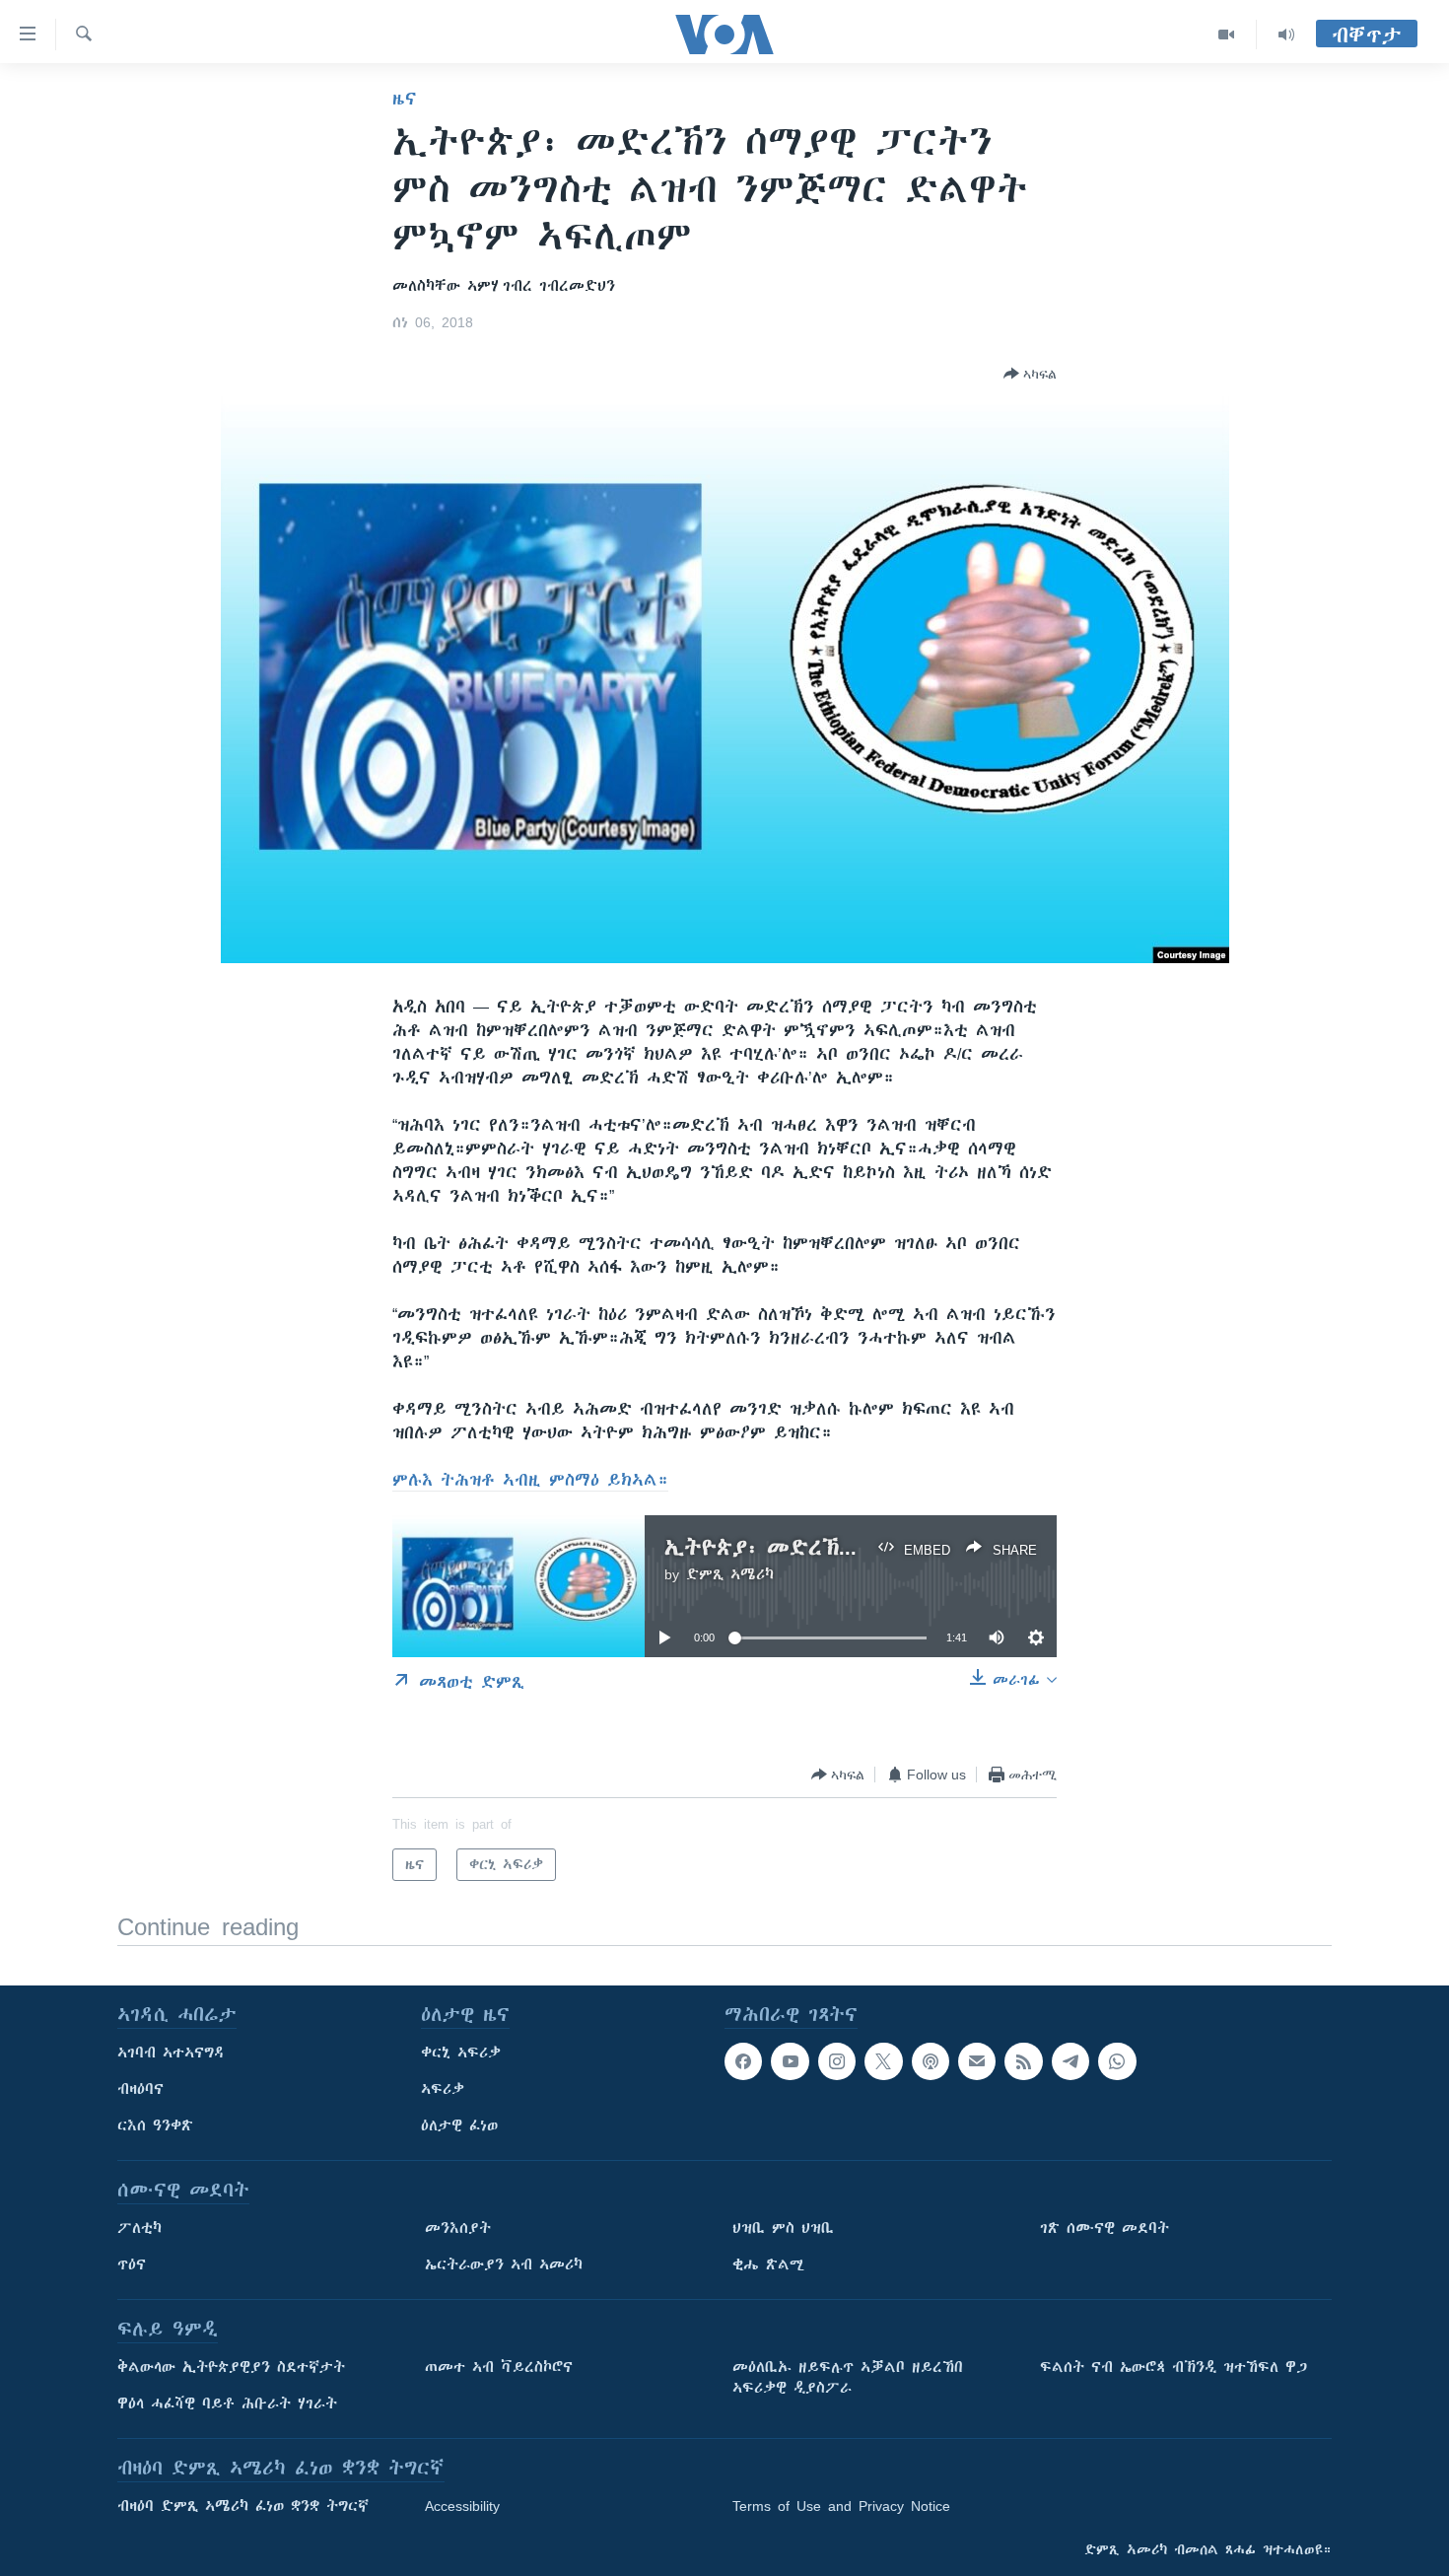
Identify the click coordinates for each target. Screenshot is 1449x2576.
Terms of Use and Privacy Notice (841, 2506)
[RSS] (1023, 2061)
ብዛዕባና (140, 2089)
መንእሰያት (458, 2228)
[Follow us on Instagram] (837, 2061)
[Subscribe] (977, 2061)
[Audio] (1286, 35)
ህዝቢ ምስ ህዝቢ (783, 2228)
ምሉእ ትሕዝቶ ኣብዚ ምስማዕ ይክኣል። (530, 1480)
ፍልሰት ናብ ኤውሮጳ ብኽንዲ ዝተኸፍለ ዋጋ (1173, 2367)
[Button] (1030, 374)
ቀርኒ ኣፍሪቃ (461, 2053)
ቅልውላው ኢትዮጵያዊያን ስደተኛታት (231, 2367)
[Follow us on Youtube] (790, 2061)
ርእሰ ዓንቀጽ (155, 2125)
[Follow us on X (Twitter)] (883, 2061)
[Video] (1227, 35)
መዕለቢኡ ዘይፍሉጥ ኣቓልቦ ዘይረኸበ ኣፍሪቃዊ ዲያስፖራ (848, 2377)
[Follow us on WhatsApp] (1117, 2061)
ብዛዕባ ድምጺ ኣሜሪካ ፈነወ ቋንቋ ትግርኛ (243, 2506)
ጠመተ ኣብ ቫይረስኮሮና (499, 2367)
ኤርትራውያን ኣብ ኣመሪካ (504, 2264)
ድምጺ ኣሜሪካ (730, 1574)
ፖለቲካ (139, 2228)
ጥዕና (132, 2264)
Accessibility (462, 2506)
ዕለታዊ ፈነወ (459, 2125)
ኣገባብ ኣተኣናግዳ (171, 2053)
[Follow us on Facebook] (743, 2061)
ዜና (405, 99)
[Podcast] (931, 2061)
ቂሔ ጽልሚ (768, 2264)
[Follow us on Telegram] (1070, 2061)
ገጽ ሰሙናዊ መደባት (1104, 2228)
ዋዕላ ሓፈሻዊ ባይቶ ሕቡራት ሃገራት (227, 2403)
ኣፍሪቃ (443, 2089)
